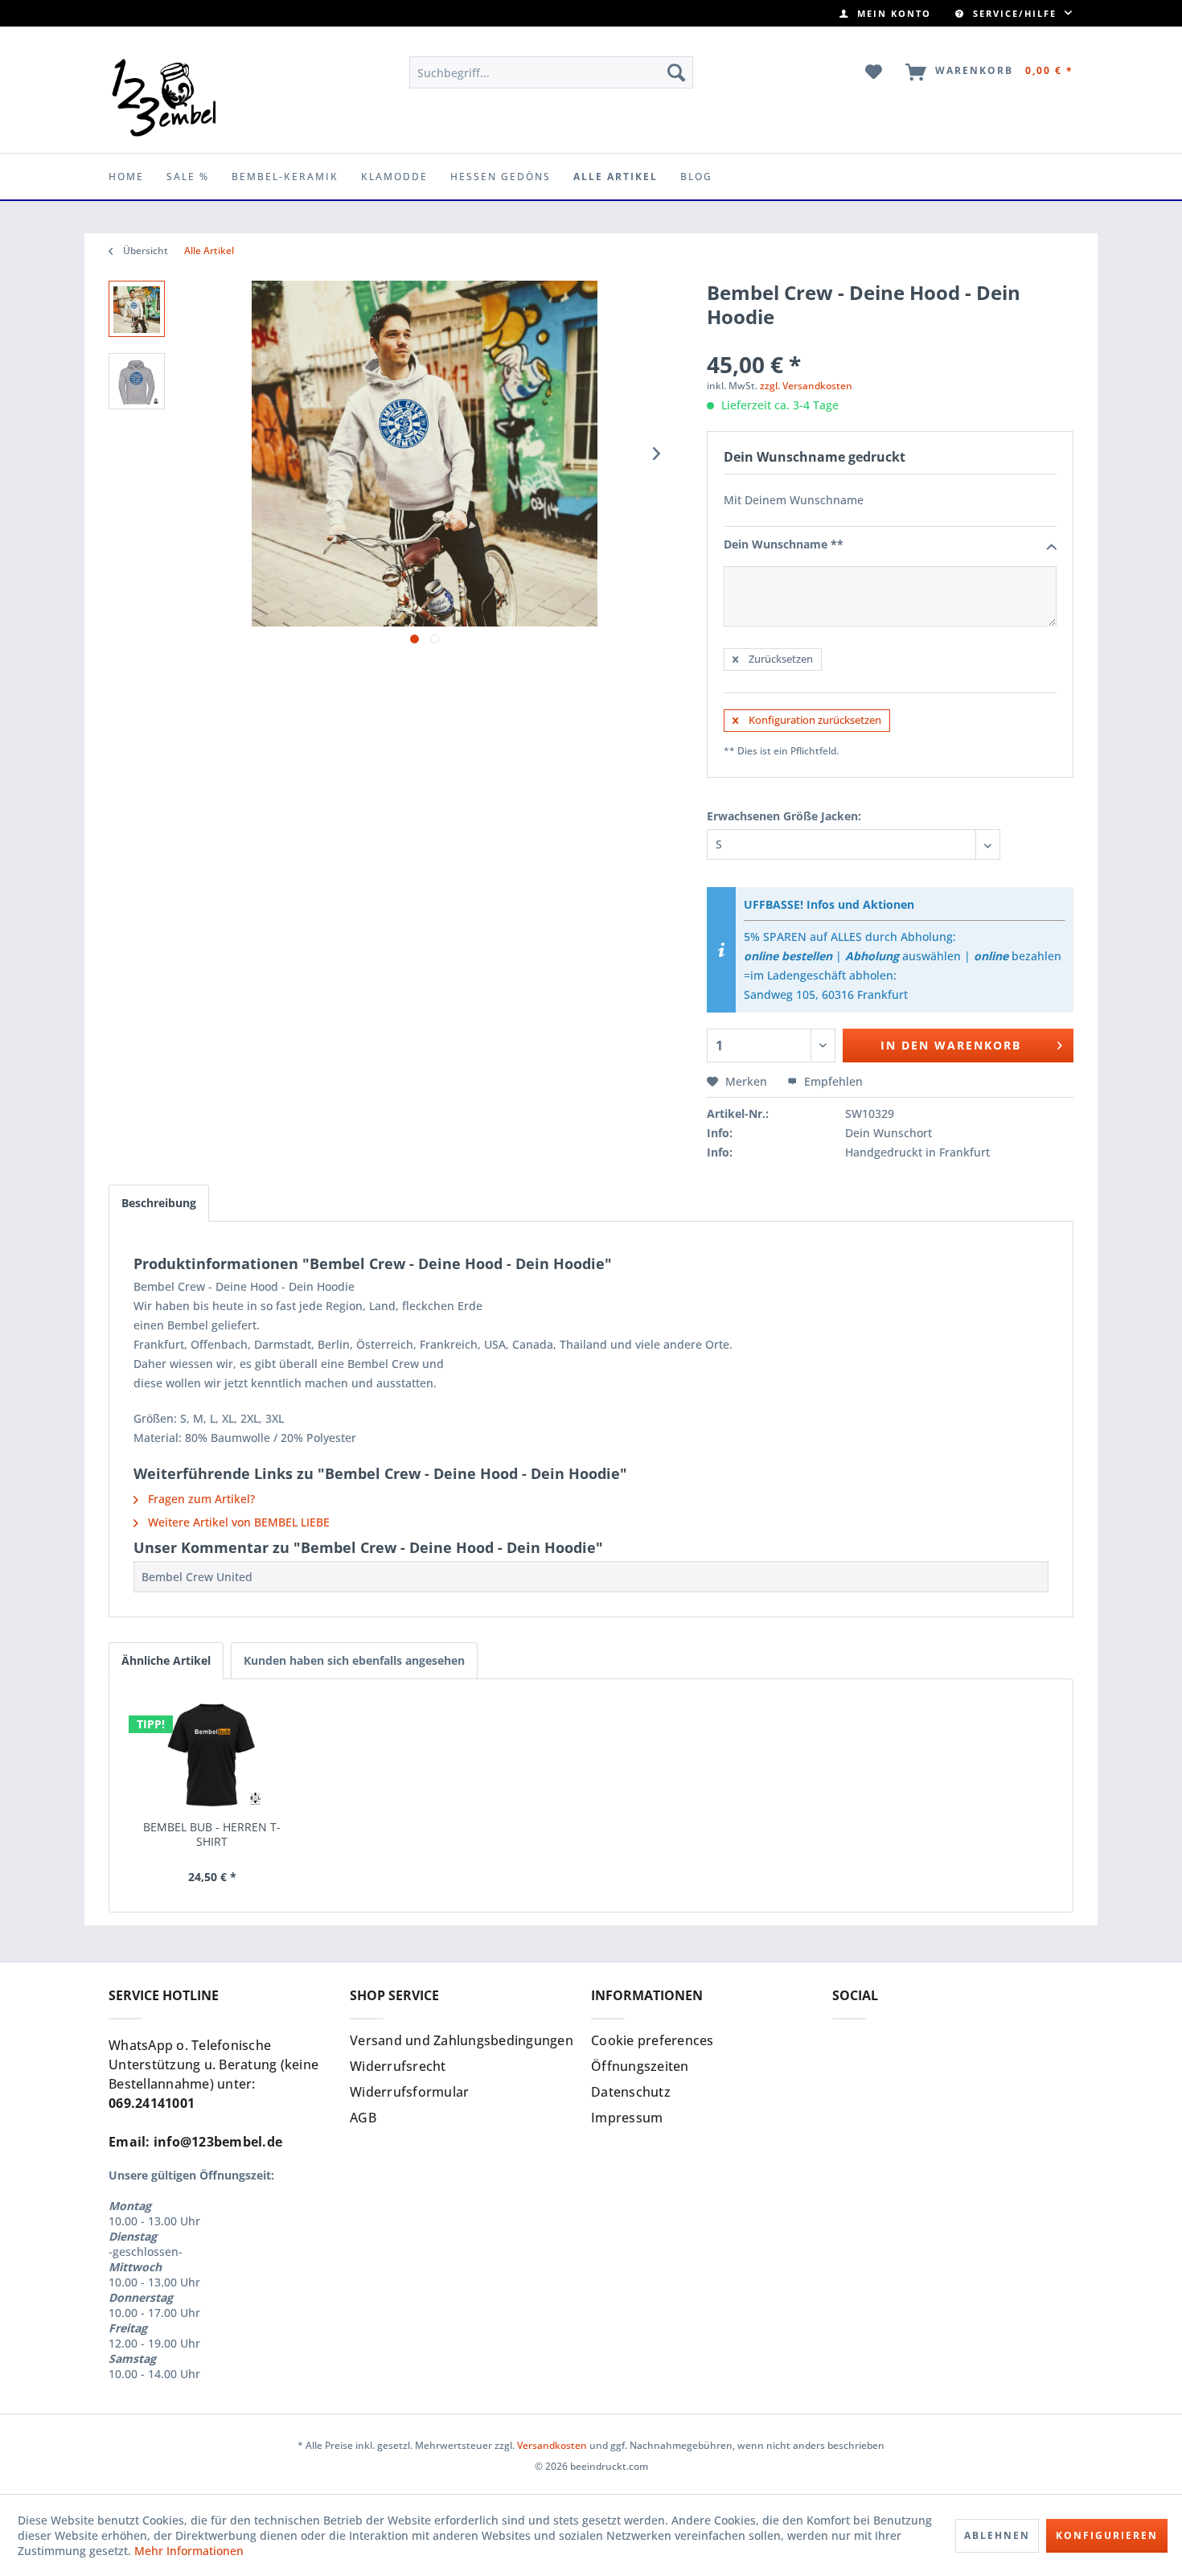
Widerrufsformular (409, 2092)
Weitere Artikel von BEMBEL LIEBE (237, 1522)
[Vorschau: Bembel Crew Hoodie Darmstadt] (137, 309)
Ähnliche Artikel (166, 1660)
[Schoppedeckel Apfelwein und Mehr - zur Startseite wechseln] (164, 97)
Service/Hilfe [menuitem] (1015, 13)
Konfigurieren (1107, 2535)
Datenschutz (631, 2092)
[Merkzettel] (874, 72)
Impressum (627, 2118)
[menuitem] (885, 13)
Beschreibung (159, 1203)
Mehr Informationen (189, 2551)
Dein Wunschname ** (784, 544)
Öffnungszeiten (640, 2066)
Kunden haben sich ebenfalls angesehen (354, 1660)
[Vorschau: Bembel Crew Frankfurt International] (137, 381)
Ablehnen (997, 2535)
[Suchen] (676, 72)
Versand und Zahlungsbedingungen (462, 2040)
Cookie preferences (653, 2040)
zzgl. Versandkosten (806, 386)
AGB (363, 2118)
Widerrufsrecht (398, 2066)
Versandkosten (552, 2445)
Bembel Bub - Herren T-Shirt (212, 1834)
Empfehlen (832, 1081)
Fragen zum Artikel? (200, 1499)
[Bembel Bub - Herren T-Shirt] (212, 1756)
